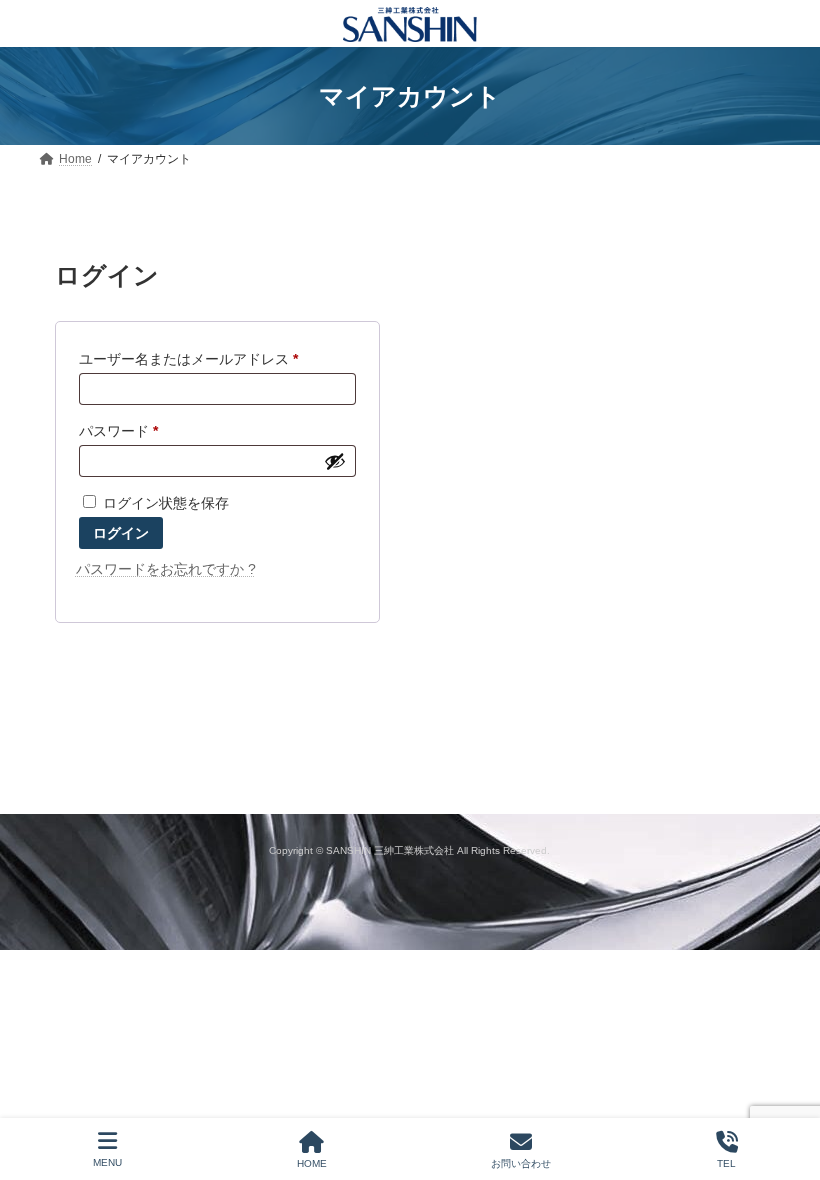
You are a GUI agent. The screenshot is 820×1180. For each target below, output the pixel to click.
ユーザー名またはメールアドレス (195, 361)
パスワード (125, 433)
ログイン (121, 533)
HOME (312, 1163)
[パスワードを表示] (335, 461)
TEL (726, 1163)
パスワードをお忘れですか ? (166, 569)
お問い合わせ (521, 1163)
